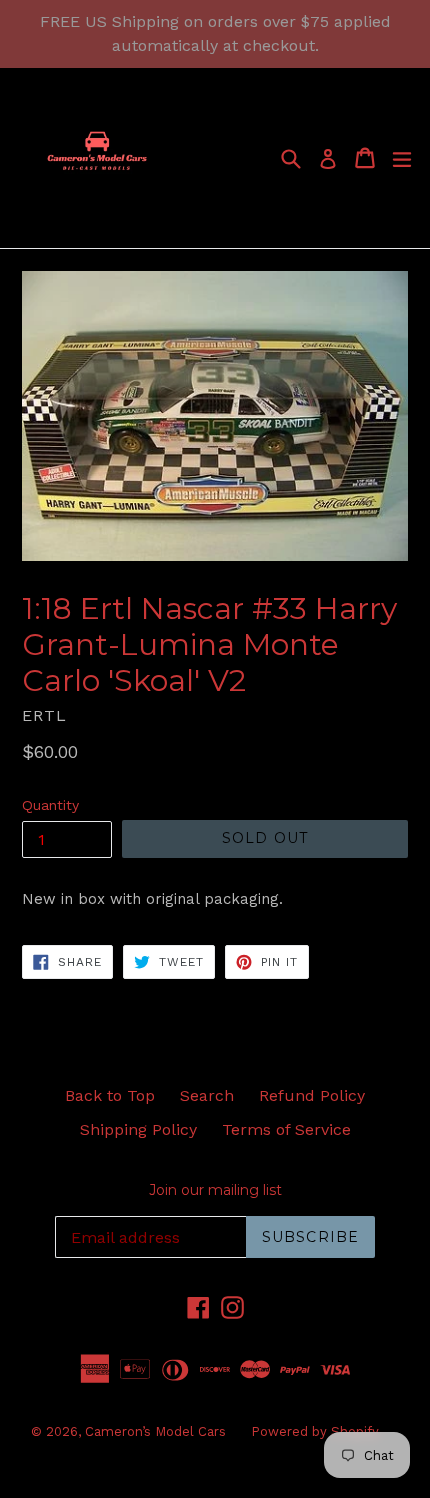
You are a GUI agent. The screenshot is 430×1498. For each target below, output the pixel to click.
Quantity (50, 805)
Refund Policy (312, 1095)
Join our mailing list (215, 1190)
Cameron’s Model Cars (155, 1431)
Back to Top (110, 1095)
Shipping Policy (138, 1129)
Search (207, 1095)
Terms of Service (286, 1129)
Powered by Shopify (315, 1431)
